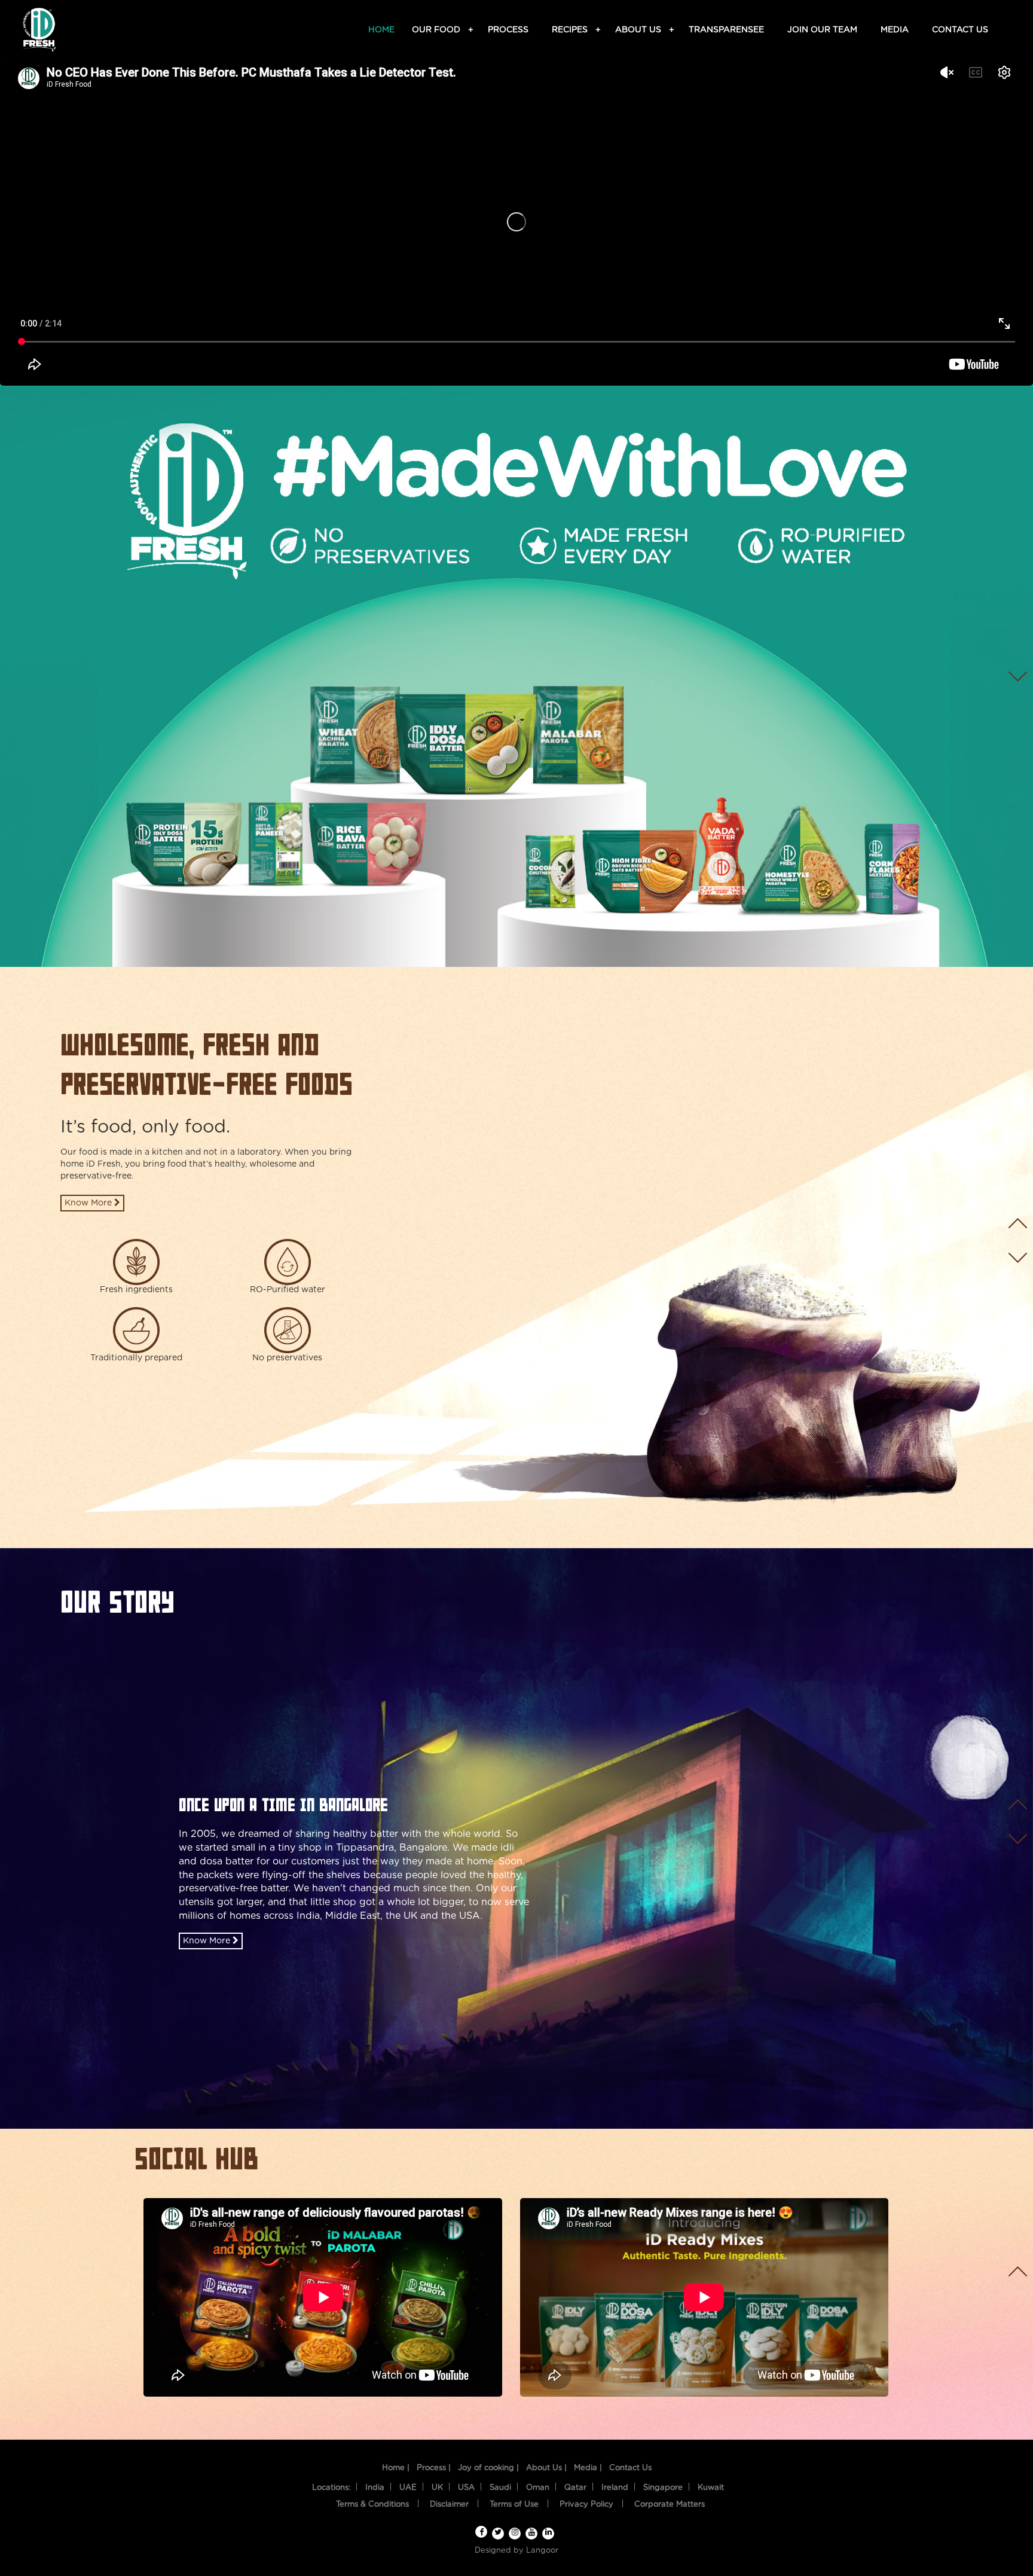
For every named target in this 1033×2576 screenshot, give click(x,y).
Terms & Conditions (372, 2505)
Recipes (571, 30)
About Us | (546, 2468)
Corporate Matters (670, 2505)
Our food (438, 30)
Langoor (542, 2551)
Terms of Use (514, 2505)
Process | (434, 2468)
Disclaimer (449, 2505)
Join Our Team (822, 30)
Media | (588, 2468)
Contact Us (630, 2468)
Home (381, 30)
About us (640, 30)
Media (895, 30)
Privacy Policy (586, 2505)
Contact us (960, 30)
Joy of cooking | (488, 2468)
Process (508, 30)
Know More (89, 1203)
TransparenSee (726, 30)
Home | (396, 2468)
